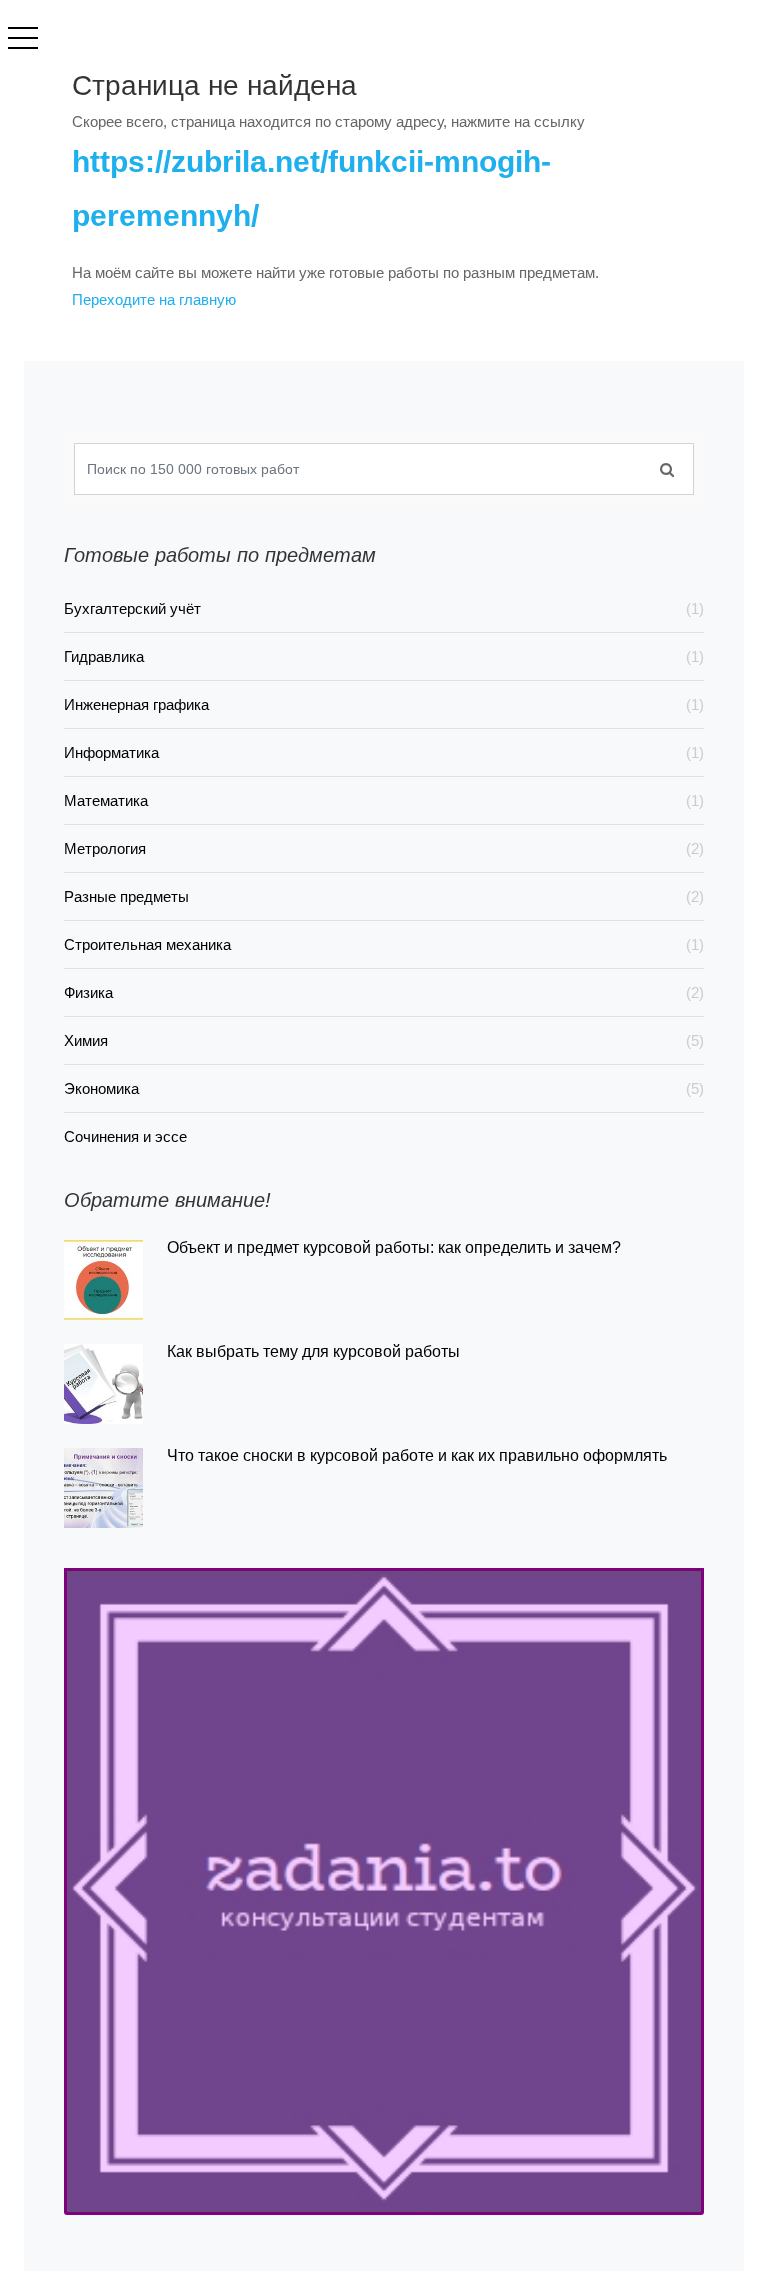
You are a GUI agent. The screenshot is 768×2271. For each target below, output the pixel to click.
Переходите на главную (154, 299)
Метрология (384, 848)
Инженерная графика (384, 704)
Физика (384, 992)
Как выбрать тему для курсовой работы (313, 1351)
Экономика (384, 1088)
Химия (384, 1040)
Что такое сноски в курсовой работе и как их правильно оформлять (417, 1455)
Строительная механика (384, 944)
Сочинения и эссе (125, 1136)
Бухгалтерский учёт (384, 608)
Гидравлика (384, 656)
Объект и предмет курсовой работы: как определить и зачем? (394, 1247)
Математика (384, 800)
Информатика (384, 752)
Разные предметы (384, 896)
